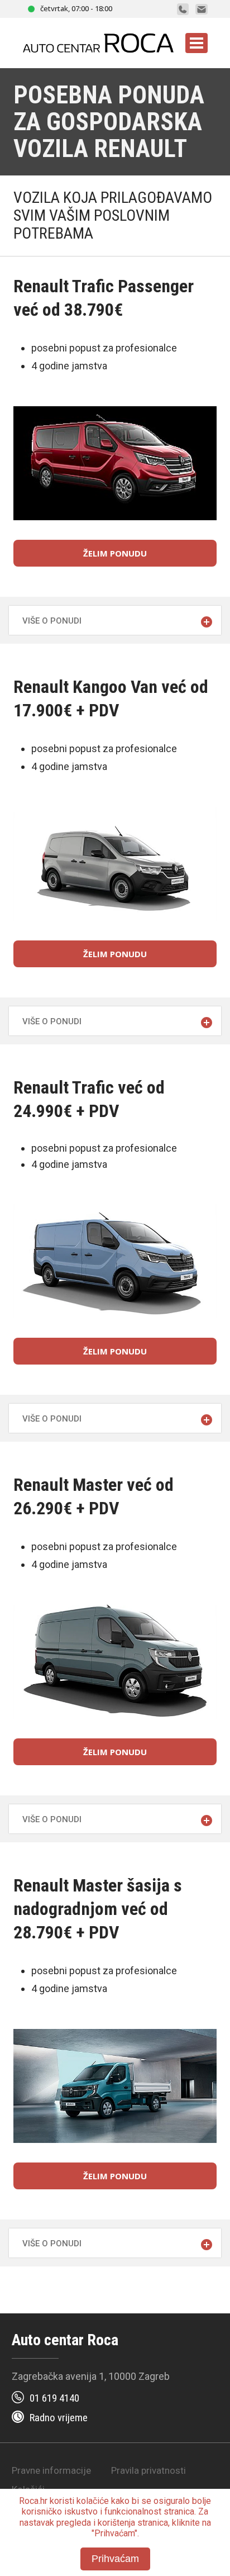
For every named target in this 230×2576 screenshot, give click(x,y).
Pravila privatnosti (148, 2470)
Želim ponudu (115, 553)
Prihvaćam (115, 2559)
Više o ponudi (52, 621)
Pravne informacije (51, 2470)
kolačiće (93, 2501)
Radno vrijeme (59, 2418)
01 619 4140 (54, 2398)
